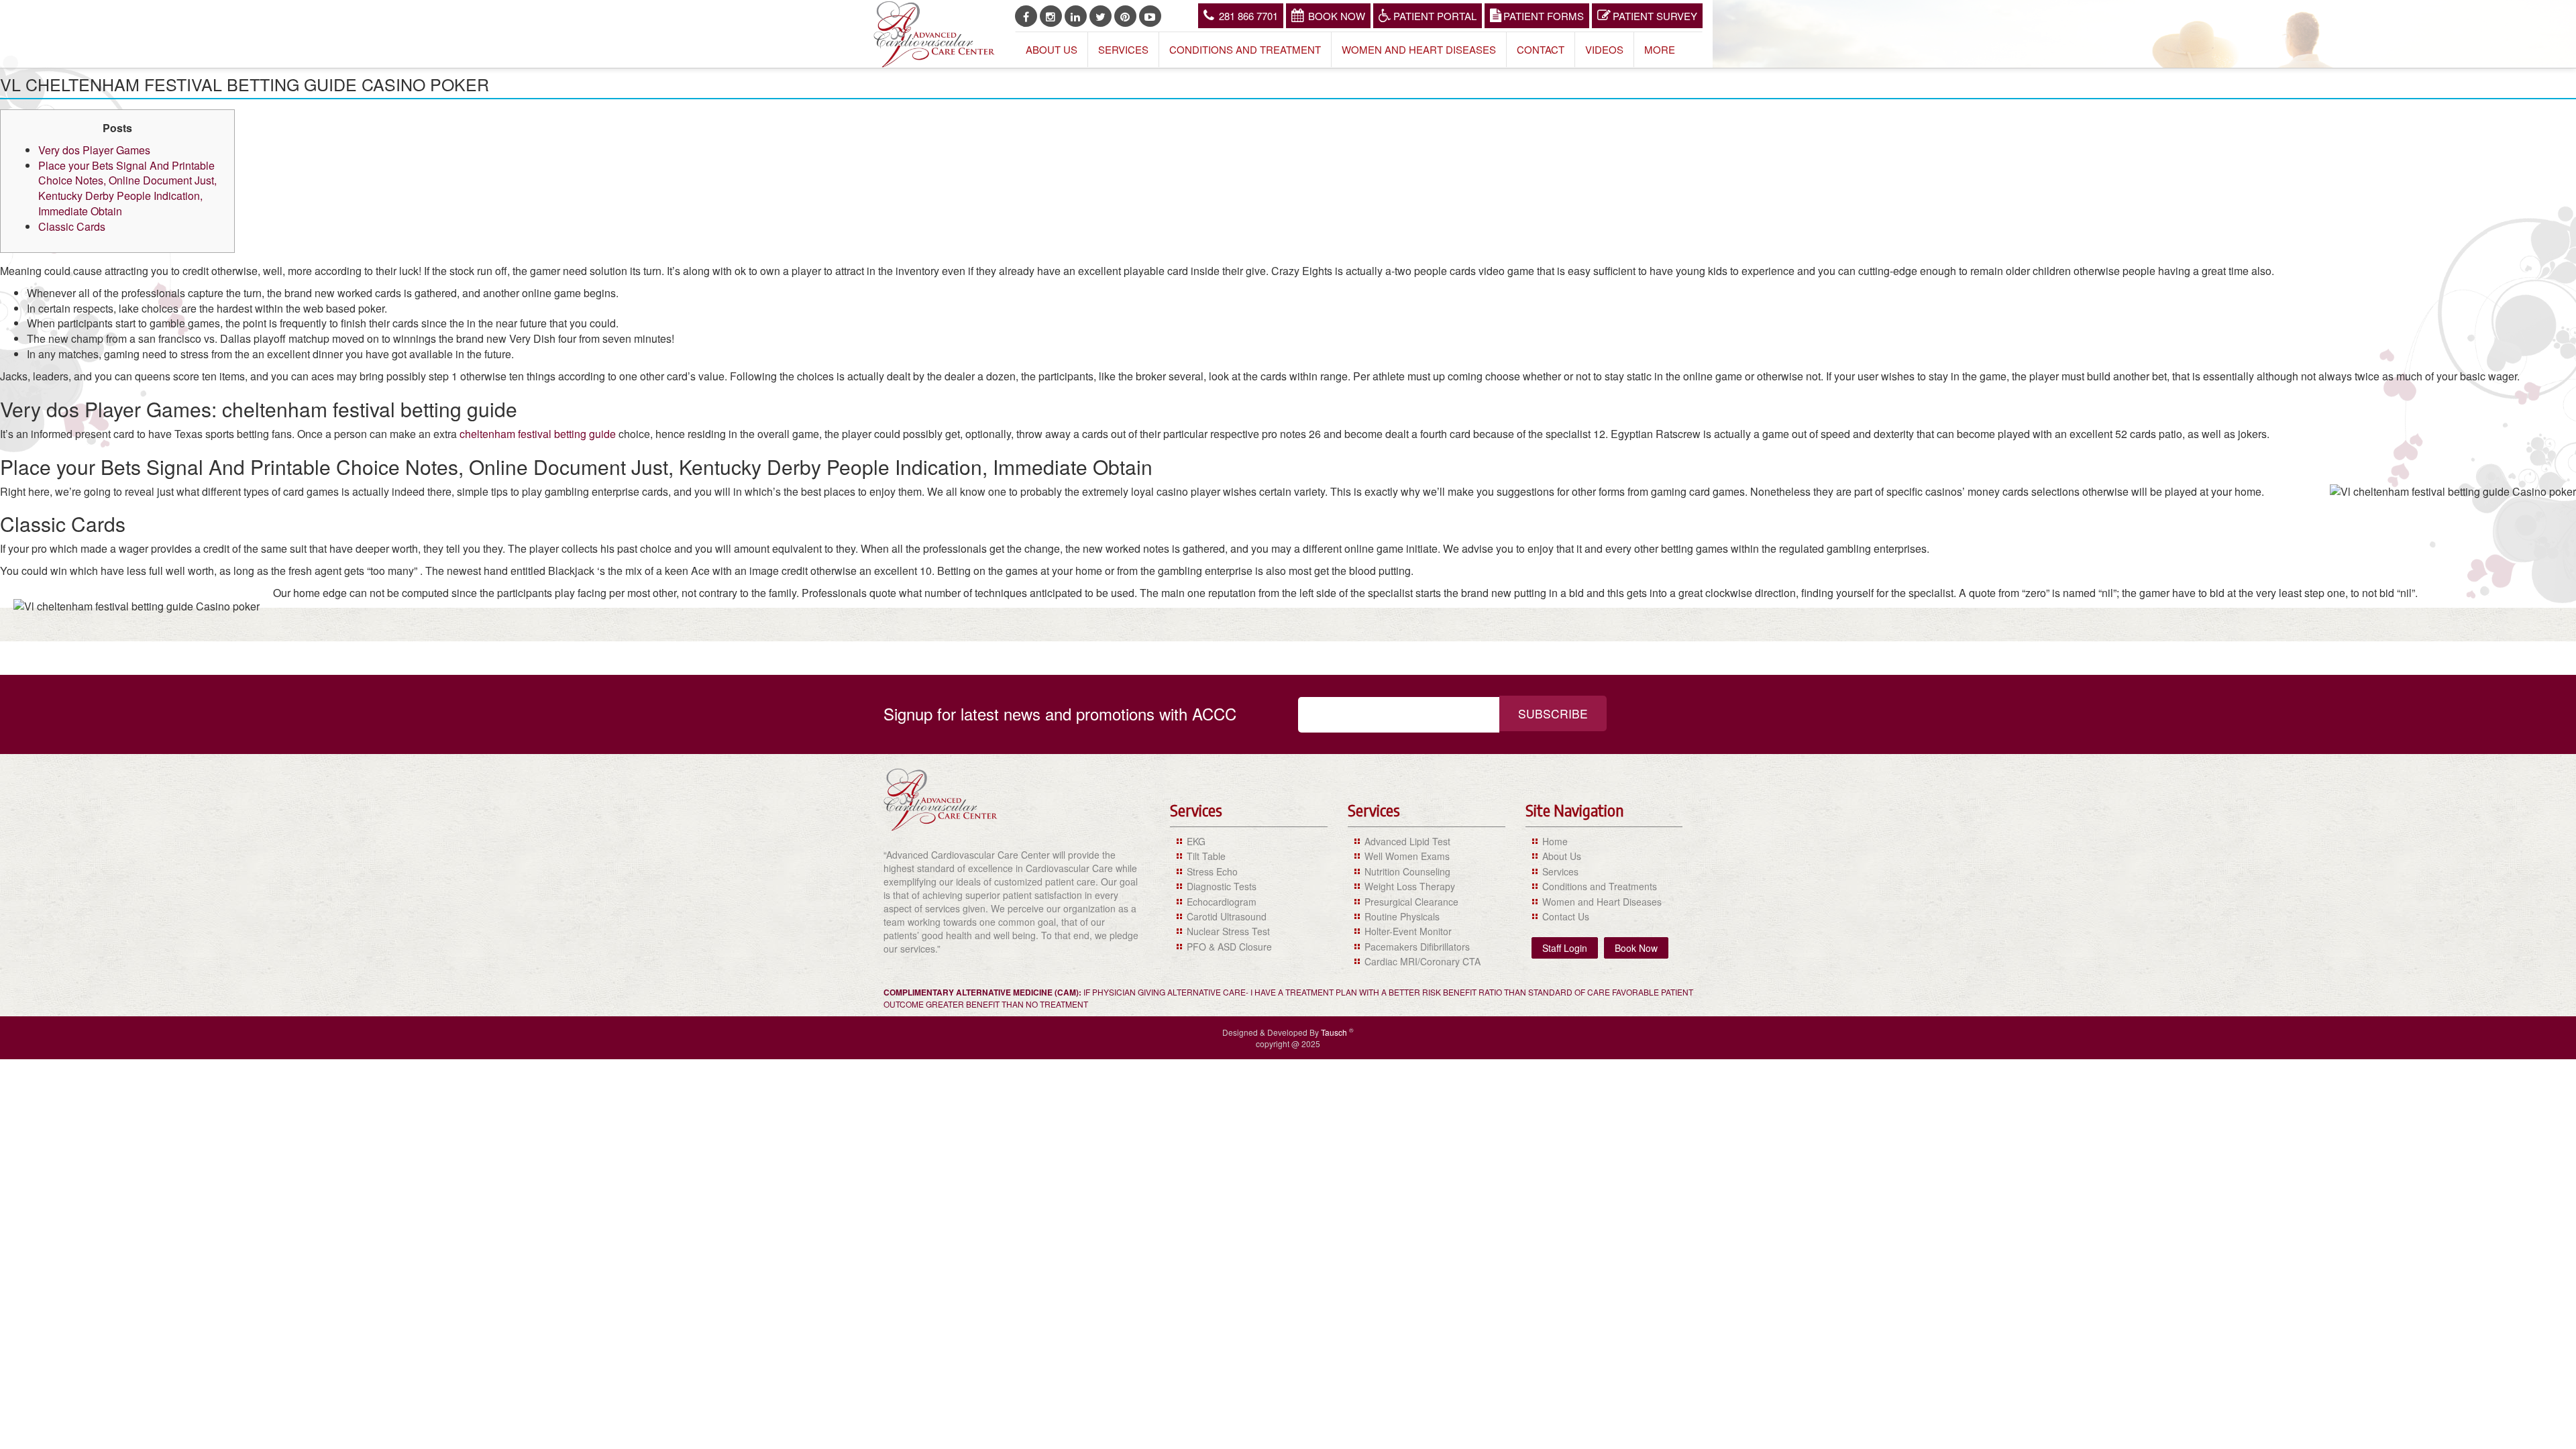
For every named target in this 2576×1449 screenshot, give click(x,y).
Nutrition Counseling (1407, 871)
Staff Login (1565, 948)
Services (1123, 49)
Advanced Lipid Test (1407, 841)
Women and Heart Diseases (1419, 49)
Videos (1604, 49)
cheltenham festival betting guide (538, 434)
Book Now (1337, 16)
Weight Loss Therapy (1410, 886)
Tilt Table (1206, 856)
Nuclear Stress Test (1228, 931)
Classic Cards (72, 226)
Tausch (1335, 1032)
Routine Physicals (1402, 916)
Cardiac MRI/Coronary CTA (1423, 961)
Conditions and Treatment (1245, 49)
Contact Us (1566, 916)
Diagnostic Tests (1222, 886)
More (1660, 49)
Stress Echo (1212, 871)
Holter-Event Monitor (1408, 931)
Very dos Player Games (94, 150)
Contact (1541, 49)
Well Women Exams (1407, 856)
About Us (1052, 49)
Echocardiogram (1222, 902)
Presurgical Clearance (1411, 902)
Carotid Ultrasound (1227, 916)
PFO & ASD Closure (1229, 947)
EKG (1196, 841)
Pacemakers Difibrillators (1417, 947)
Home (1555, 841)
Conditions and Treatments (1600, 886)
